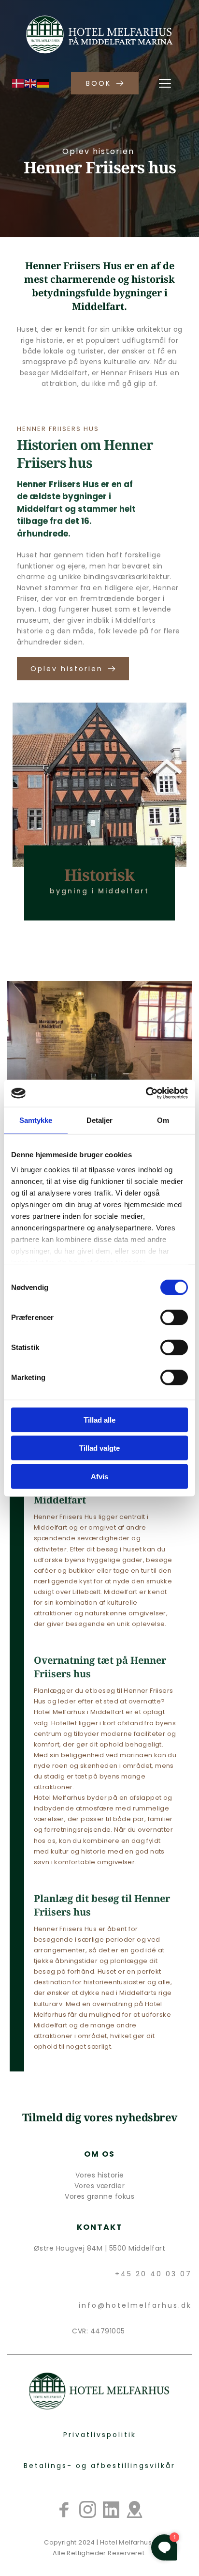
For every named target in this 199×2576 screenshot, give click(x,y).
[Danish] (18, 82)
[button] (165, 83)
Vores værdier (100, 2186)
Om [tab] (163, 1120)
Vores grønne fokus (99, 2196)
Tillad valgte (99, 1448)
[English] (31, 82)
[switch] (174, 1317)
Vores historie (100, 2175)
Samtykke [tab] (36, 1120)
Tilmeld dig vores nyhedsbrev (100, 2117)
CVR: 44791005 (99, 2331)
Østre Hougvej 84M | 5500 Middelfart (100, 2248)
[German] (43, 82)
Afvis (99, 1476)
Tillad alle (99, 1419)
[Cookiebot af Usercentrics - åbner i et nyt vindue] (146, 1093)
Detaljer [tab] (100, 1120)
